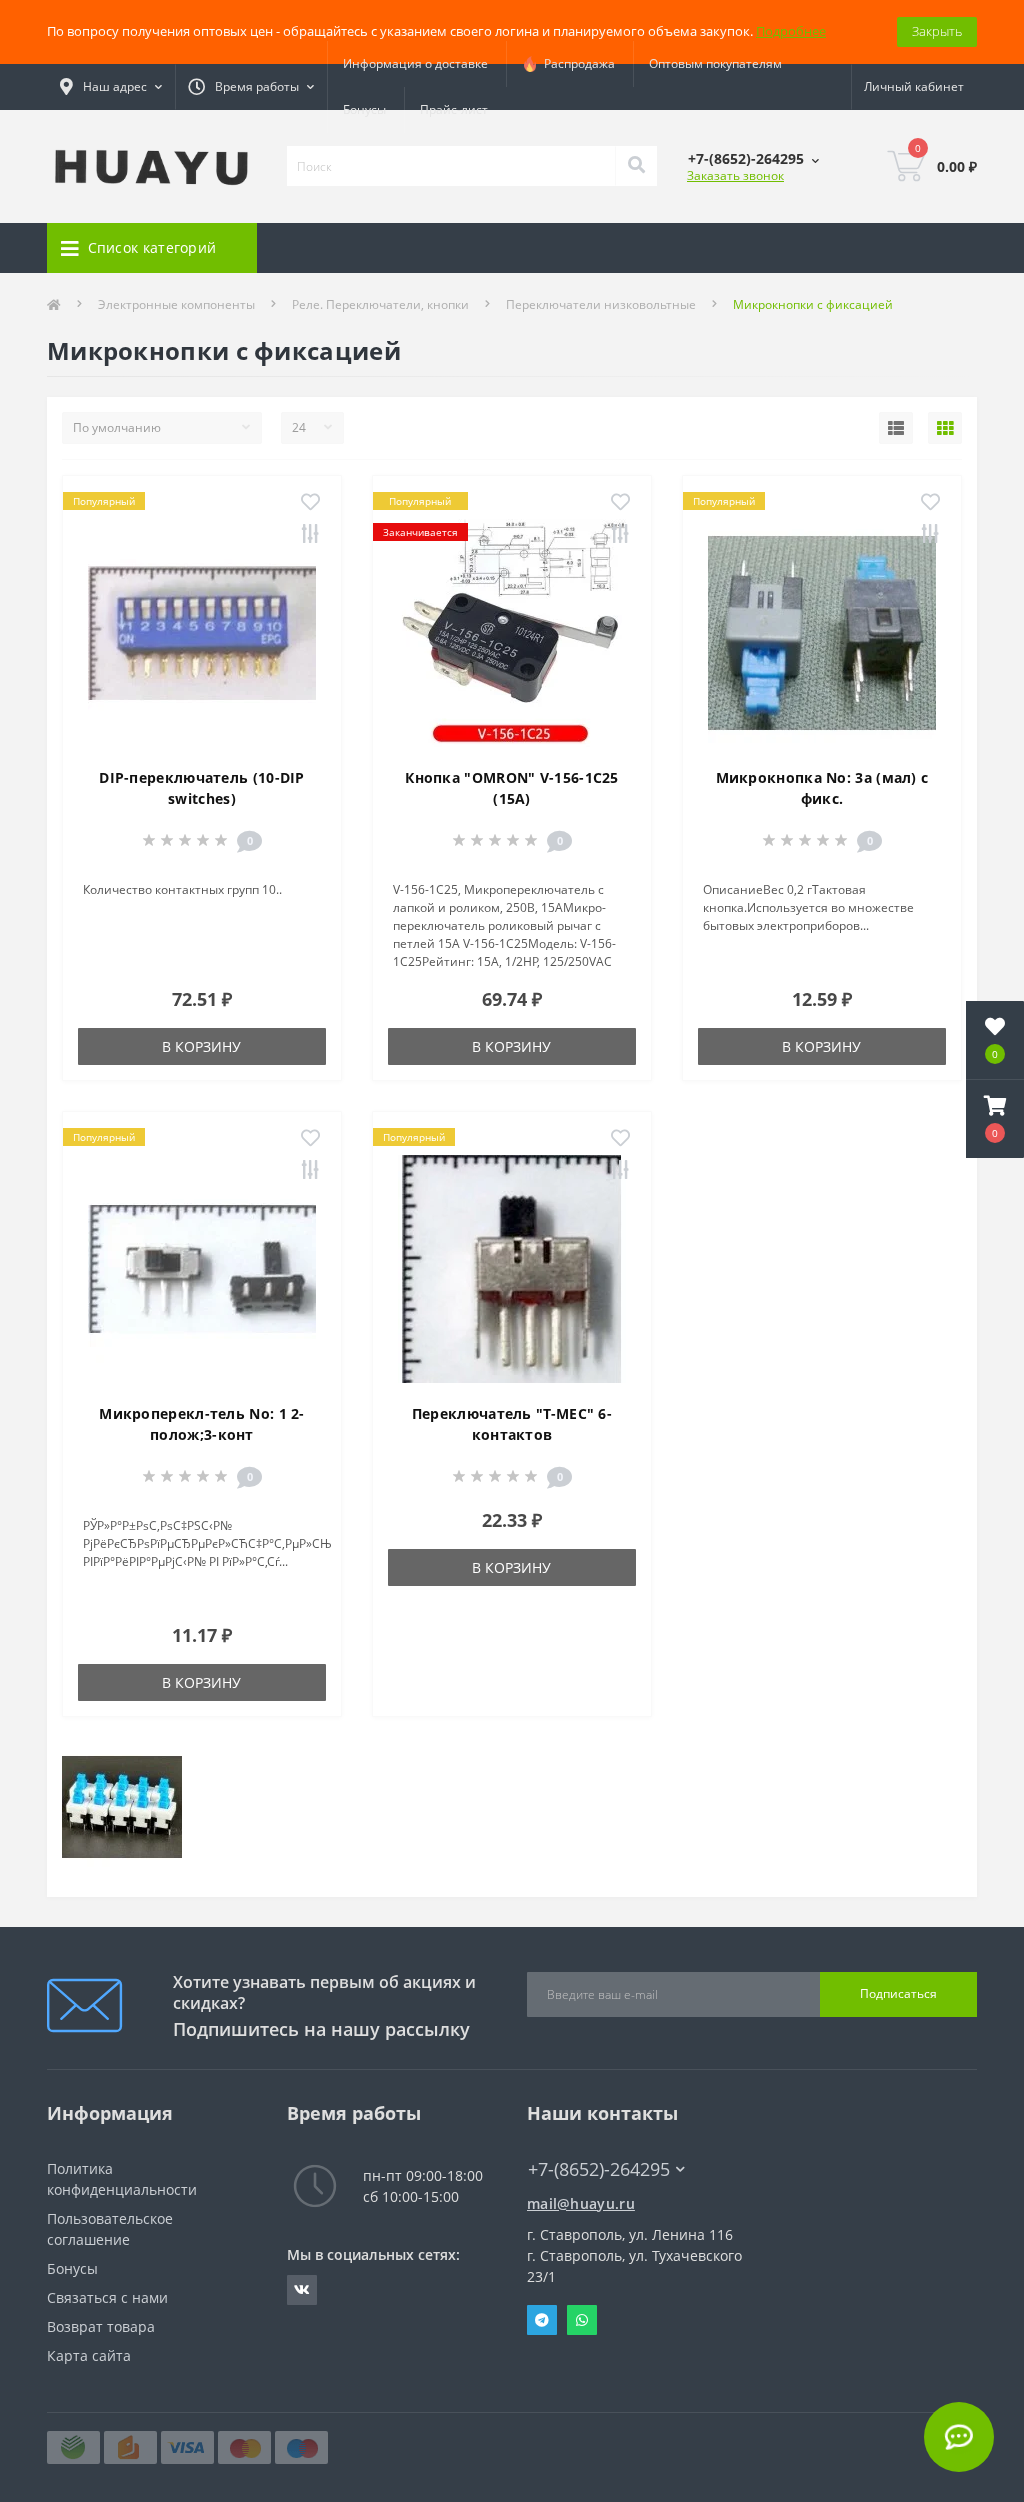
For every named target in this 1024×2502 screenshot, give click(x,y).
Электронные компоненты (176, 304)
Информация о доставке (415, 63)
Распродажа (576, 63)
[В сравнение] (310, 535)
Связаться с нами (107, 2297)
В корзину (201, 1046)
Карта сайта (89, 2355)
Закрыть (937, 31)
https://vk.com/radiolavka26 (302, 2290)
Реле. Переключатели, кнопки (380, 304)
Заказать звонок (735, 175)
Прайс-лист (454, 109)
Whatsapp (582, 2320)
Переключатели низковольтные (601, 304)
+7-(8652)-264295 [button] (599, 2169)
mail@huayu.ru (581, 2203)
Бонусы (364, 109)
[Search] (636, 166)
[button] (995, 1119)
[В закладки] (310, 503)
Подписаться (898, 1993)
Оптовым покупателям (715, 63)
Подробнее (791, 31)
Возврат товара (101, 2326)
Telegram (542, 2320)
